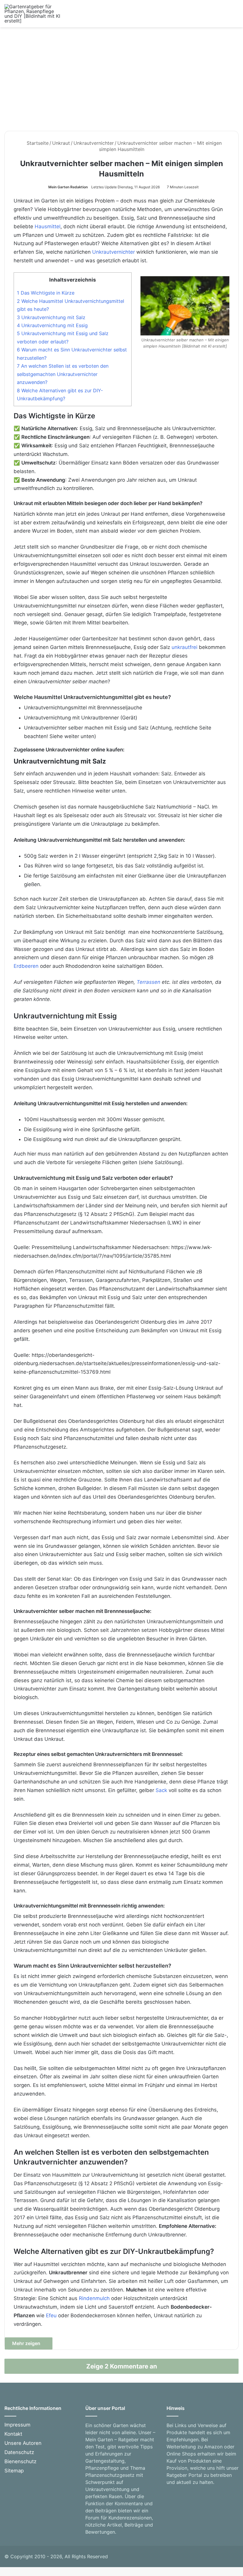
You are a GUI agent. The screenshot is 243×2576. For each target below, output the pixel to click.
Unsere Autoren (23, 2443)
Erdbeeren (26, 966)
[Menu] (236, 16)
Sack (161, 1790)
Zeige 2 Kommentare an (122, 2366)
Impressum (17, 2425)
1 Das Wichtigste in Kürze (46, 293)
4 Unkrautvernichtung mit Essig (52, 325)
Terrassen (148, 982)
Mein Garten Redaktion (68, 187)
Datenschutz (19, 2452)
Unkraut (61, 143)
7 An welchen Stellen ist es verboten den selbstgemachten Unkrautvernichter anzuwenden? (63, 374)
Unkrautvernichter (94, 143)
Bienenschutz (20, 2461)
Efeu (51, 2315)
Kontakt (13, 2434)
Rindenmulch (94, 2298)
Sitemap (14, 2471)
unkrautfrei (184, 647)
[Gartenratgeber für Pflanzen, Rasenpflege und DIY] (33, 14)
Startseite (37, 143)
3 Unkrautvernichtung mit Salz (51, 317)
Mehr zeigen (27, 2343)
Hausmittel (48, 226)
